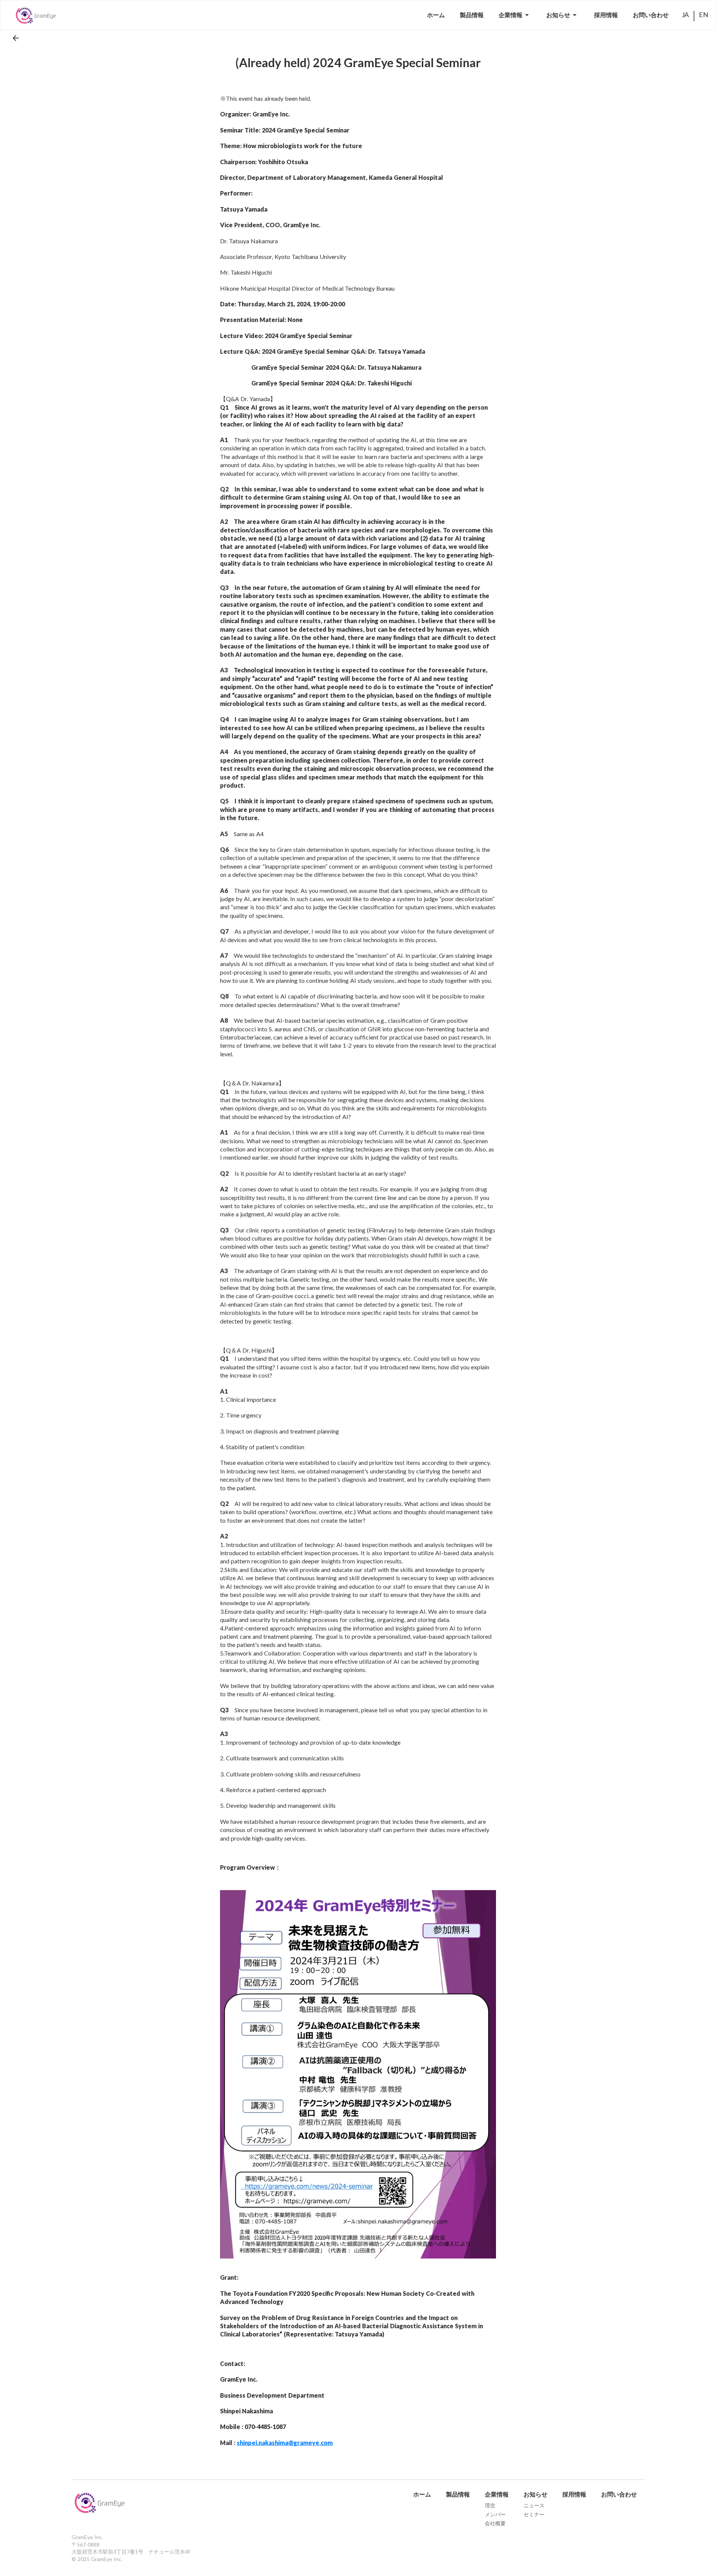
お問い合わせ (619, 2494)
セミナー (534, 2514)
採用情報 (574, 2494)
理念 (490, 2505)
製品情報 (458, 2494)
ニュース (534, 2505)
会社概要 (495, 2523)
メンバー (495, 2514)
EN (704, 15)
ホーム (422, 2494)
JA (685, 15)
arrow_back (16, 38)
